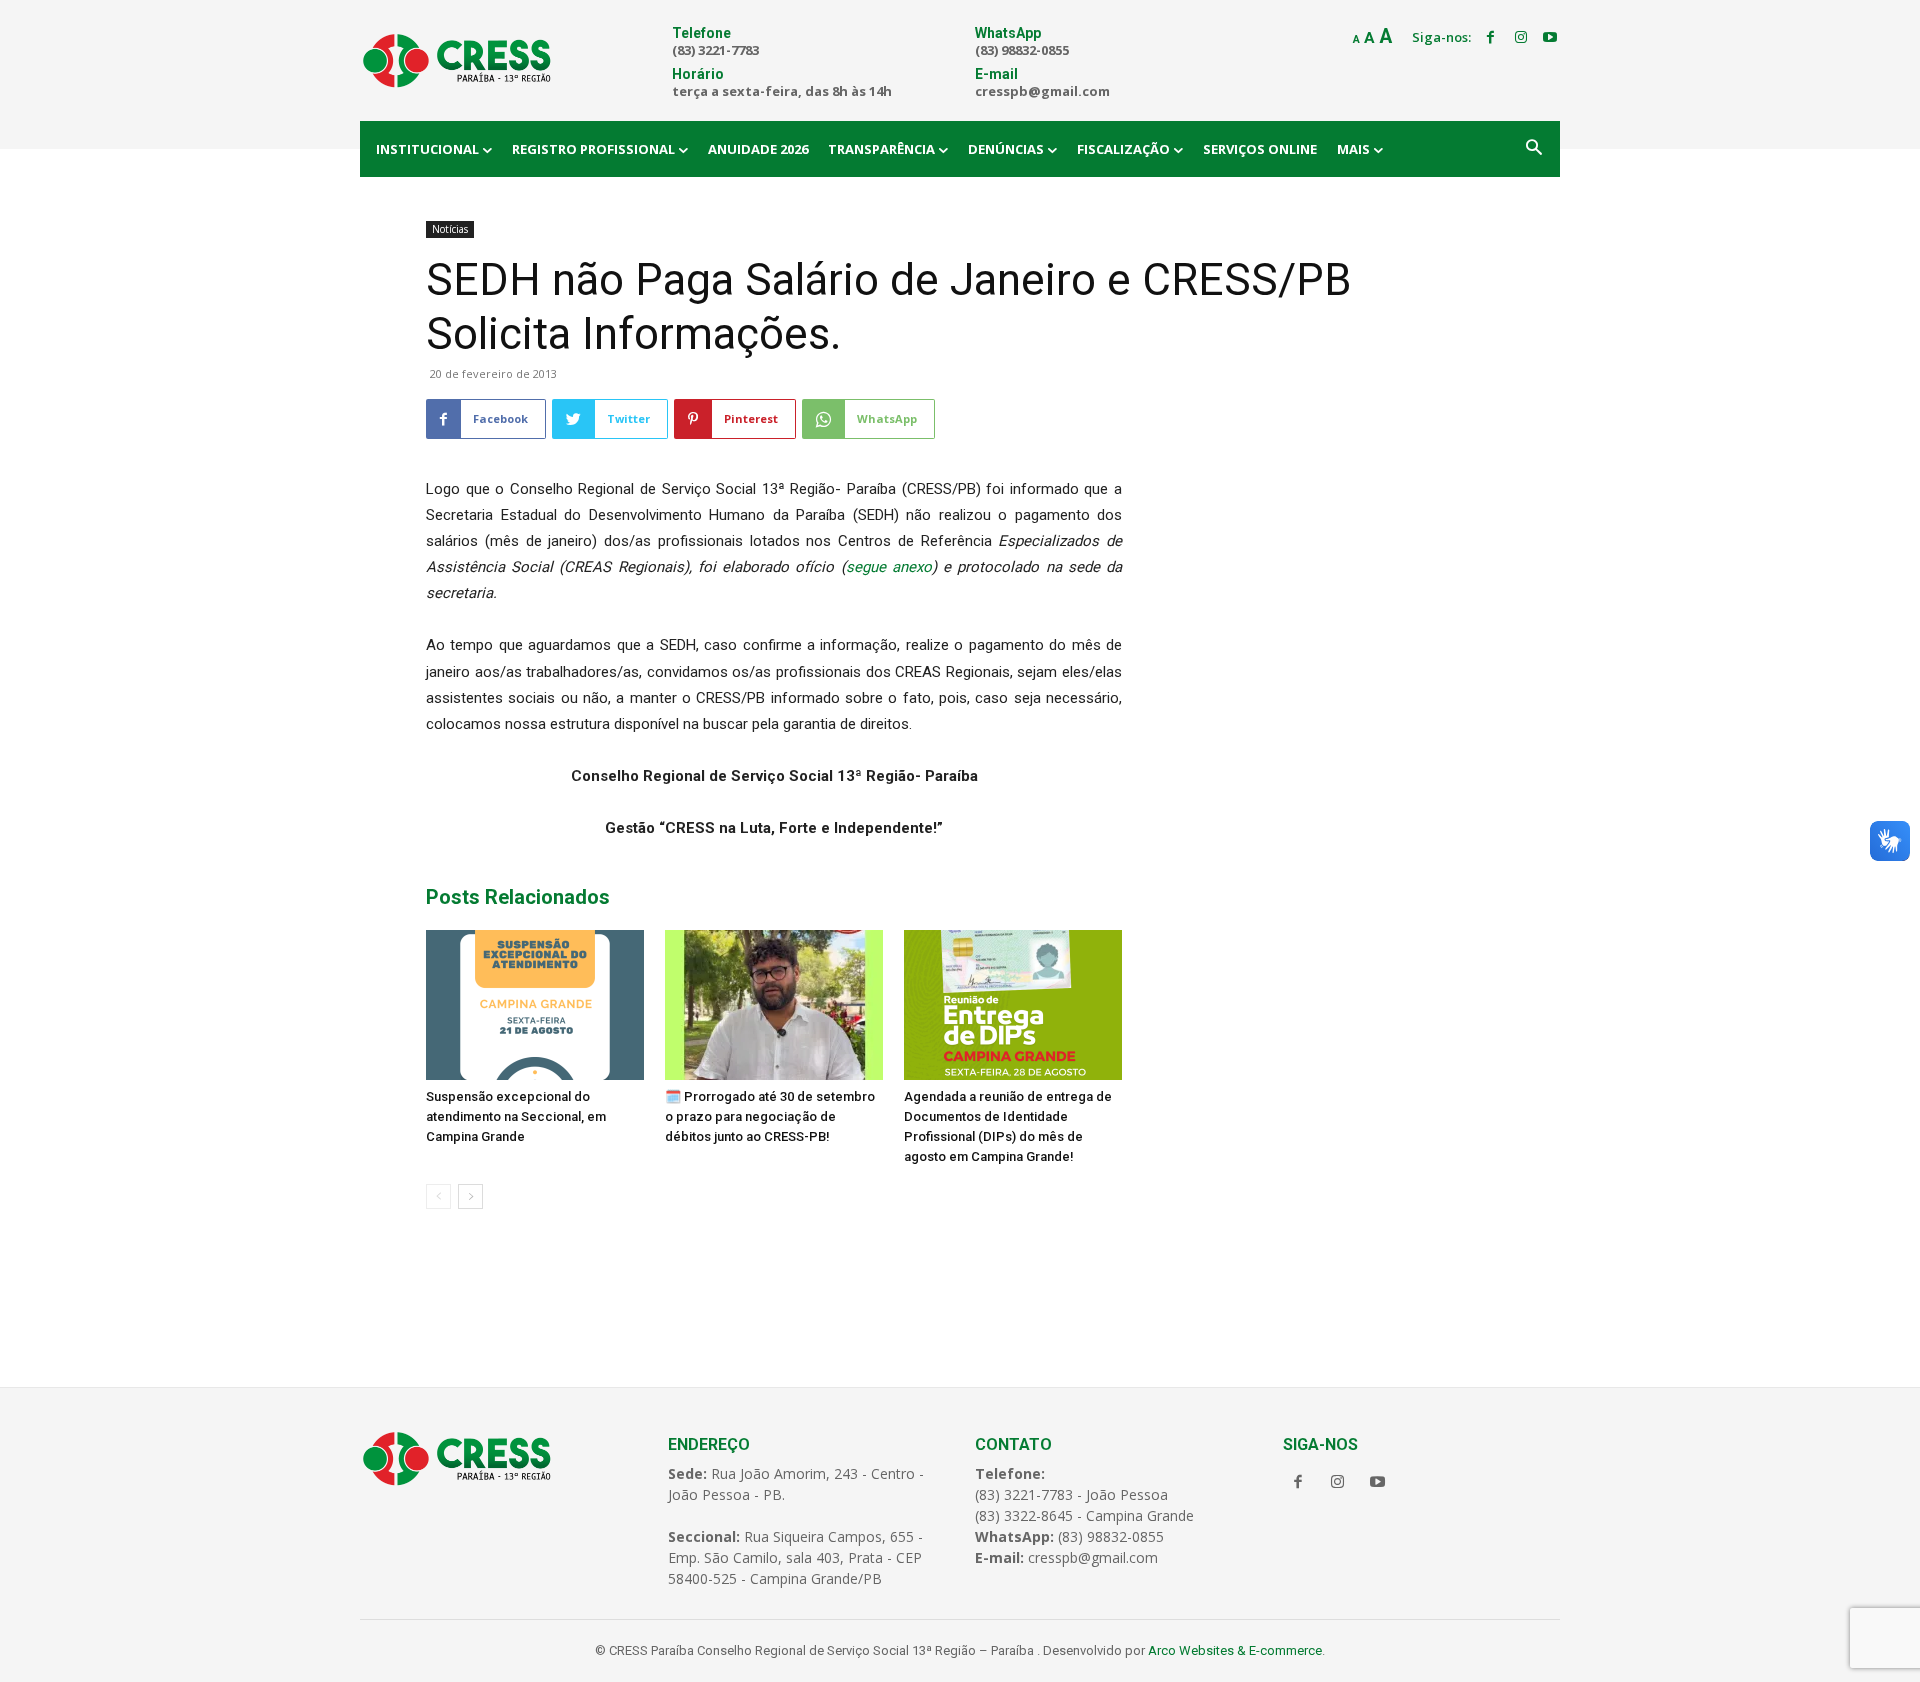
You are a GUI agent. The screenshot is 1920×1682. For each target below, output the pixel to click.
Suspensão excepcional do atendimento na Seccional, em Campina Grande (516, 1116)
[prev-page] (438, 1196)
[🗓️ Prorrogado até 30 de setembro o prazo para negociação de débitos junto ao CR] (774, 1005)
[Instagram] (1521, 38)
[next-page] (470, 1196)
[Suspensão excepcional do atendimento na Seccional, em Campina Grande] (535, 1005)
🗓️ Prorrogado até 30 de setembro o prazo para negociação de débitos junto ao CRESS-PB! (770, 1116)
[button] (1534, 149)
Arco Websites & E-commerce (1235, 1650)
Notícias (450, 229)
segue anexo (889, 567)
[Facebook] (1491, 38)
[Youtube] (1550, 38)
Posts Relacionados (518, 897)
